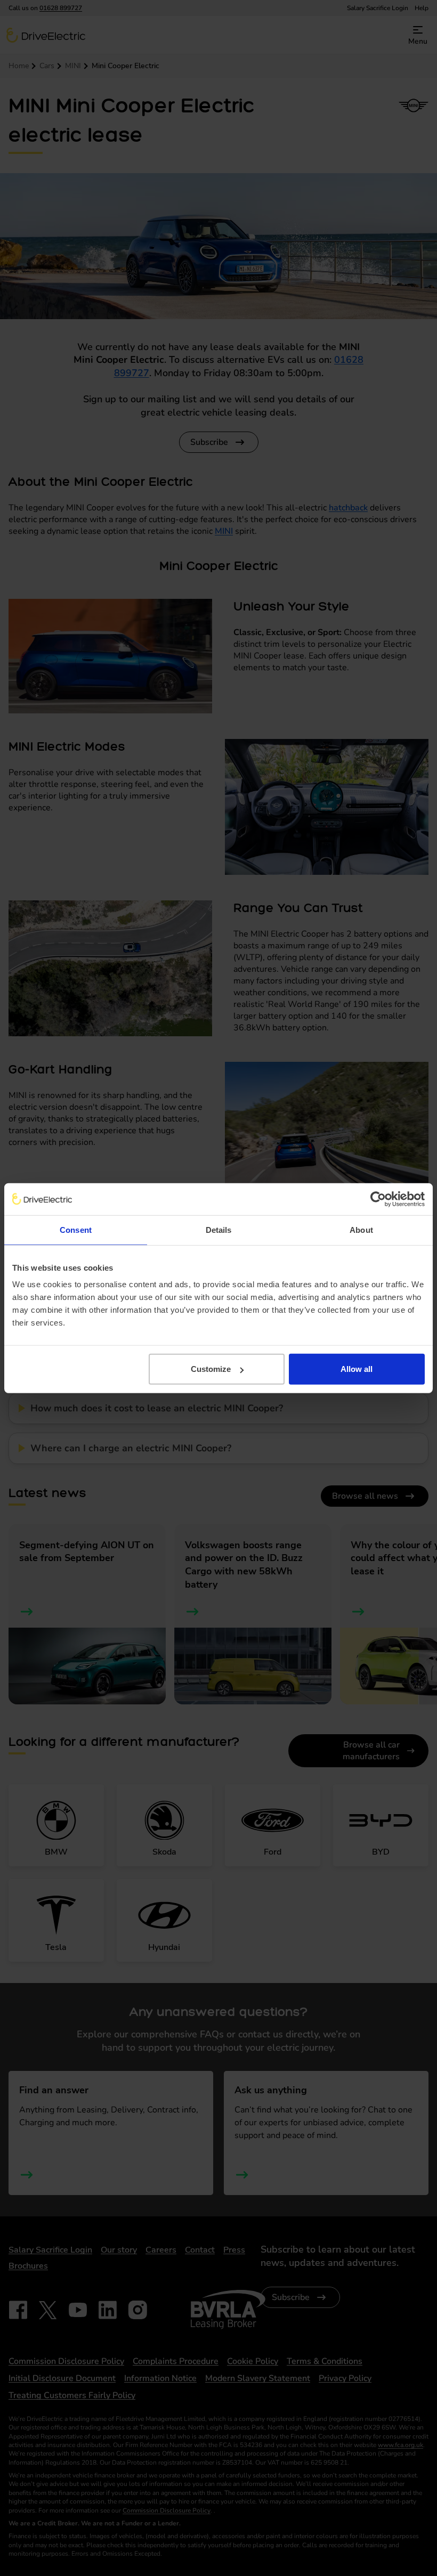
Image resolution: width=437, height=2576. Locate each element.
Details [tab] (219, 1229)
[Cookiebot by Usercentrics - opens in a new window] (378, 1199)
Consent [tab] (76, 1229)
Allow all (357, 1369)
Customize (211, 1369)
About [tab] (361, 1229)
